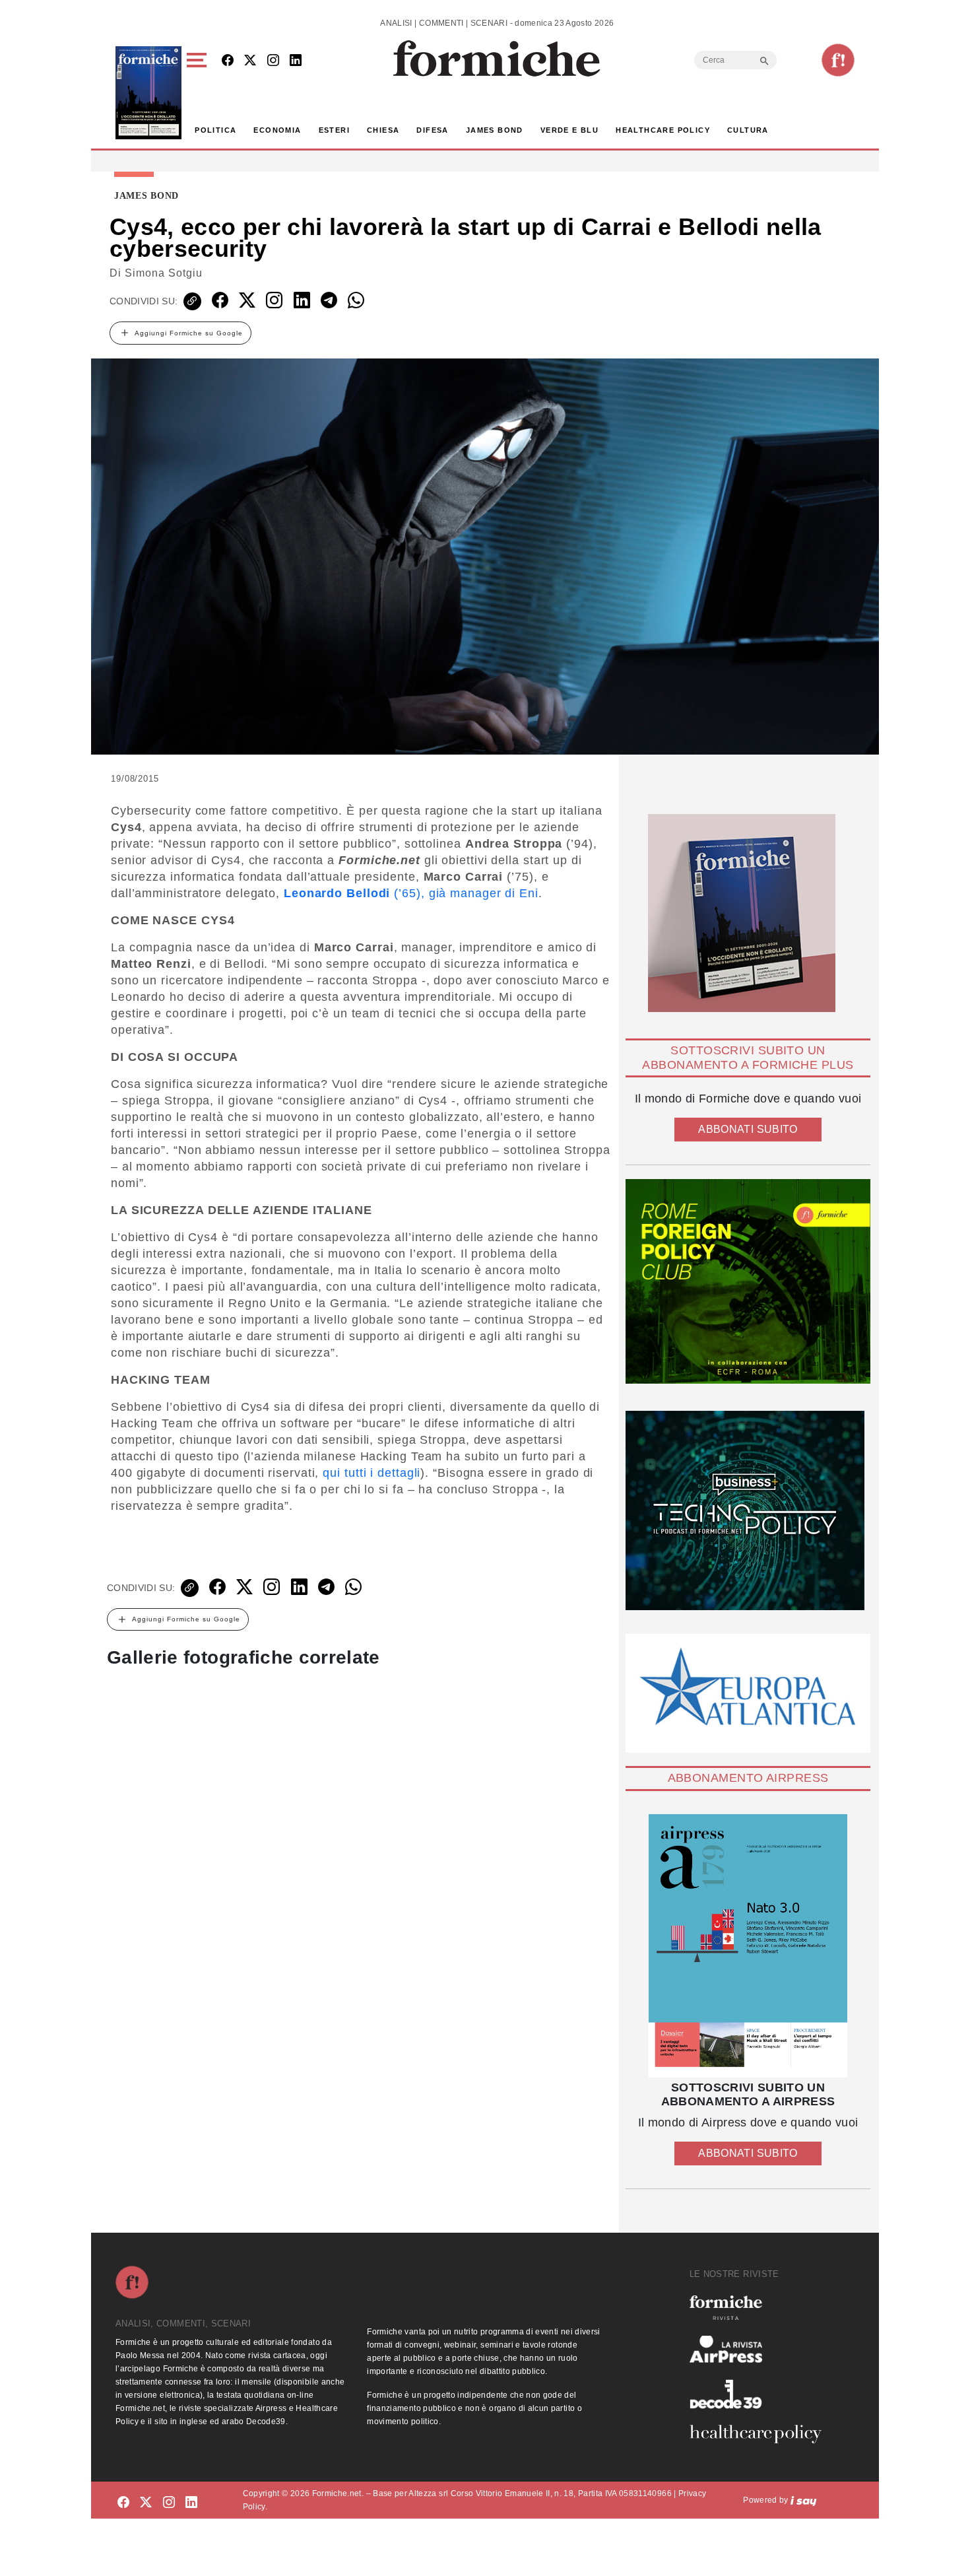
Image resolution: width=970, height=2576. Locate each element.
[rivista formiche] (748, 1946)
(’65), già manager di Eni (411, 893)
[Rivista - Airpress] (761, 2349)
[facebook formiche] (123, 2502)
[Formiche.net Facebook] (228, 61)
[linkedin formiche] (191, 2502)
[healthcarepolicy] (761, 2434)
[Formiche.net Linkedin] (296, 61)
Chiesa (383, 130)
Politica (215, 130)
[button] (199, 93)
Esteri (334, 130)
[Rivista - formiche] (761, 2308)
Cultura (748, 130)
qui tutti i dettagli (372, 1473)
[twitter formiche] (146, 2502)
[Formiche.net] (838, 60)
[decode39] (761, 2394)
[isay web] (804, 2500)
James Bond (495, 130)
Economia (277, 130)
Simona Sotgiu (164, 273)
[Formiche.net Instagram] (273, 61)
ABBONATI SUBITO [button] (748, 1129)
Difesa (432, 130)
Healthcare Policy (663, 130)
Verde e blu (569, 130)
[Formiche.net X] (250, 61)
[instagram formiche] (169, 2502)
